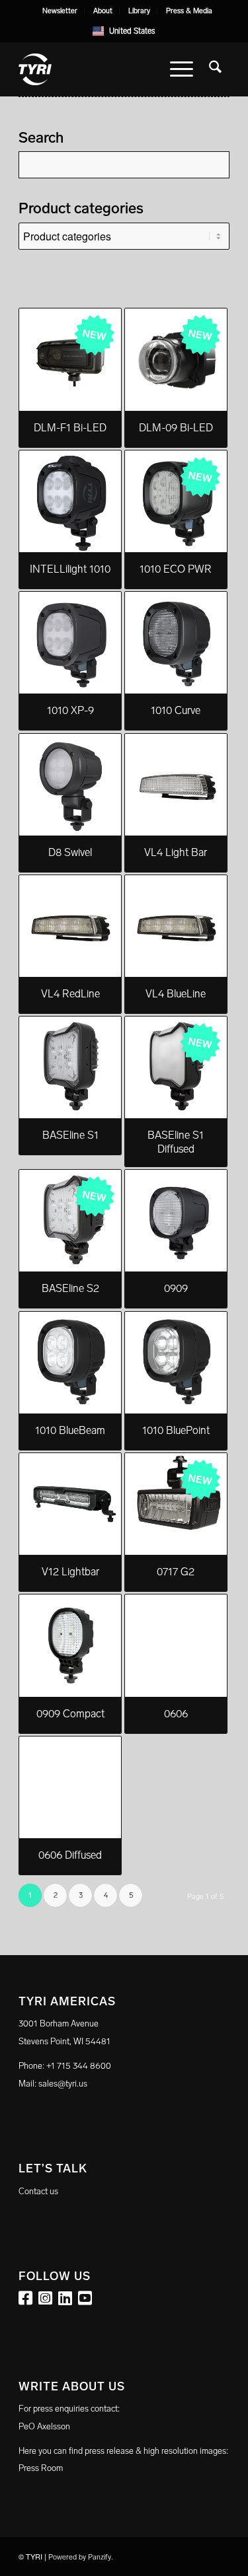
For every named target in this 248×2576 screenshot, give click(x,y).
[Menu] (182, 69)
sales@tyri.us (63, 2084)
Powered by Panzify (80, 2557)
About (103, 11)
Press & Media (189, 11)
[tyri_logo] (103, 69)
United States (132, 31)
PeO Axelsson (44, 2426)
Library (139, 11)
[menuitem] (60, 11)
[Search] (215, 69)
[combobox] (124, 31)
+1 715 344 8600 (79, 2066)
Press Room (41, 2468)
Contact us (38, 2191)
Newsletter (60, 11)
